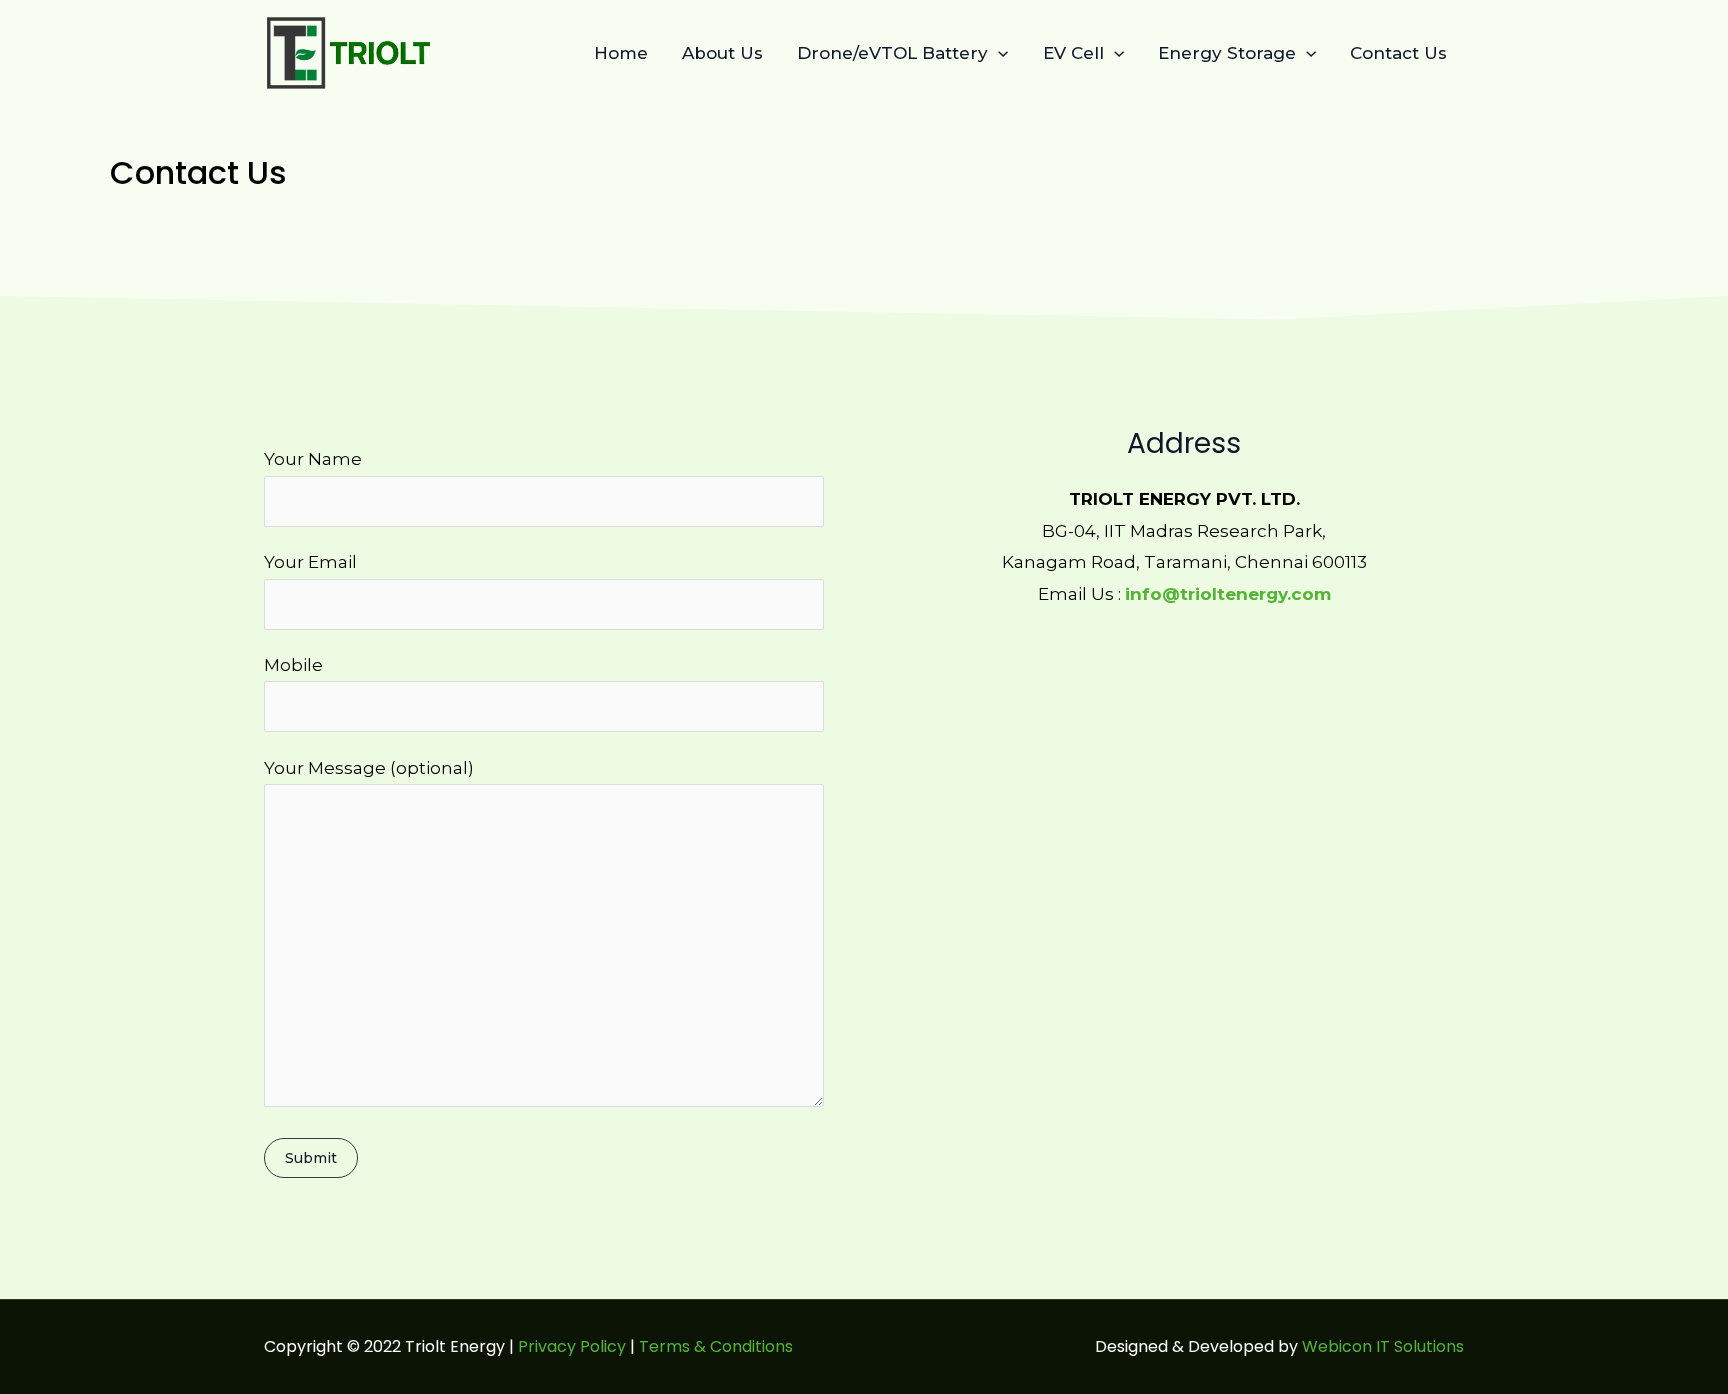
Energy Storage (1227, 53)
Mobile (293, 665)
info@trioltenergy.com (1228, 594)
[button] (998, 53)
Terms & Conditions (718, 1346)
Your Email (310, 562)
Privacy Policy (572, 1346)
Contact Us (1398, 53)
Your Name (313, 459)
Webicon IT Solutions (1383, 1346)
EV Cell (1073, 53)
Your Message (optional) (369, 768)
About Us (722, 53)
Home (621, 53)
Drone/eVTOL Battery (892, 53)
